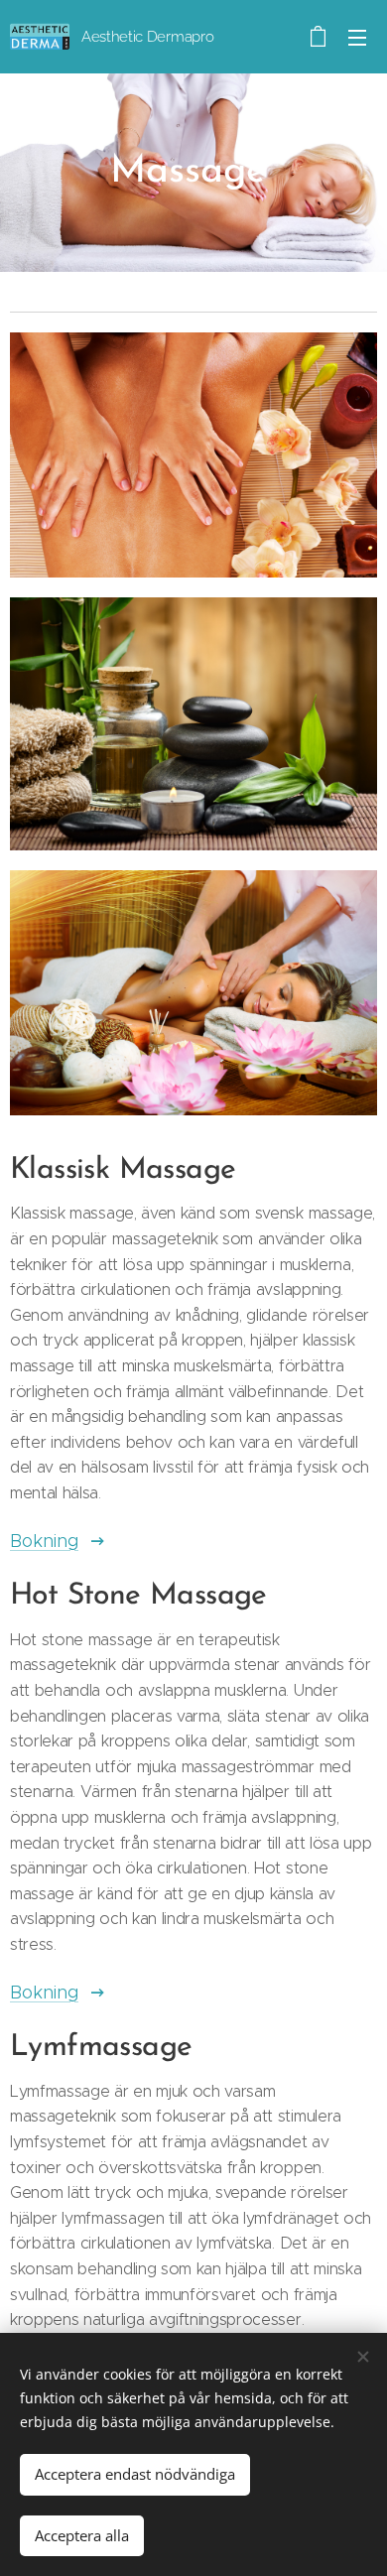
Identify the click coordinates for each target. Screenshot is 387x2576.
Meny (357, 37)
